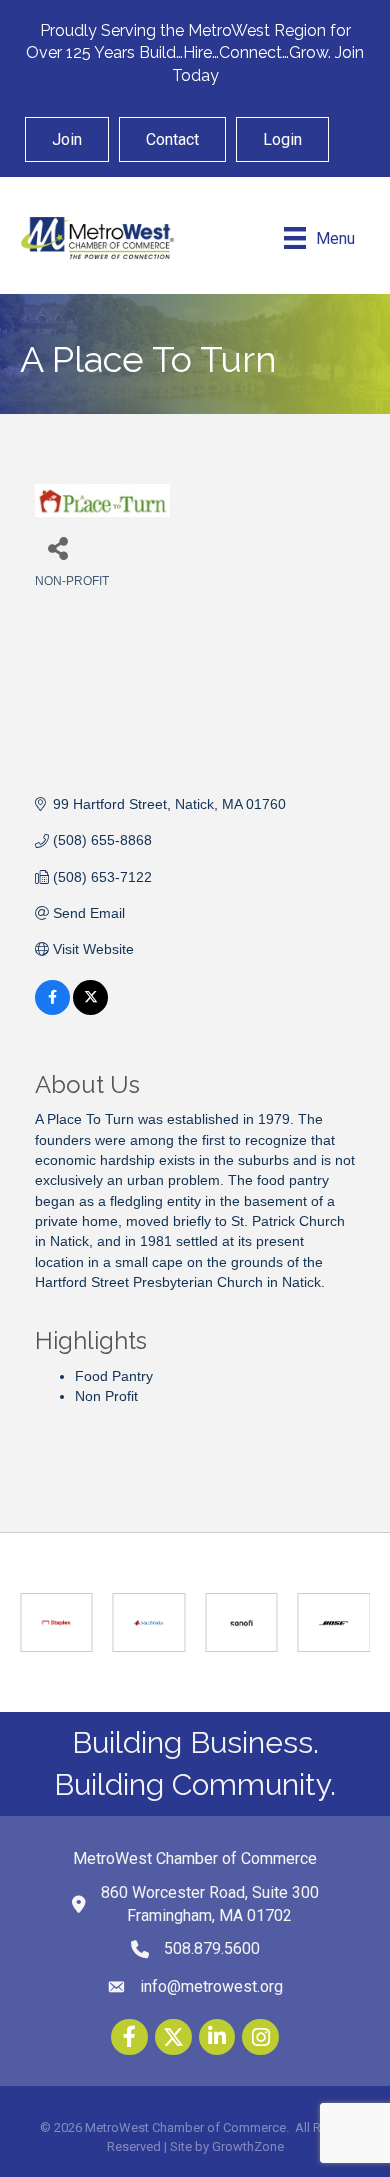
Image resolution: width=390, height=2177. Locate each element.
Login (282, 139)
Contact (172, 139)
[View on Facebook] (52, 1010)
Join (67, 139)
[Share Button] (57, 547)
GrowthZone (248, 2146)
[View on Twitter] (90, 1010)
